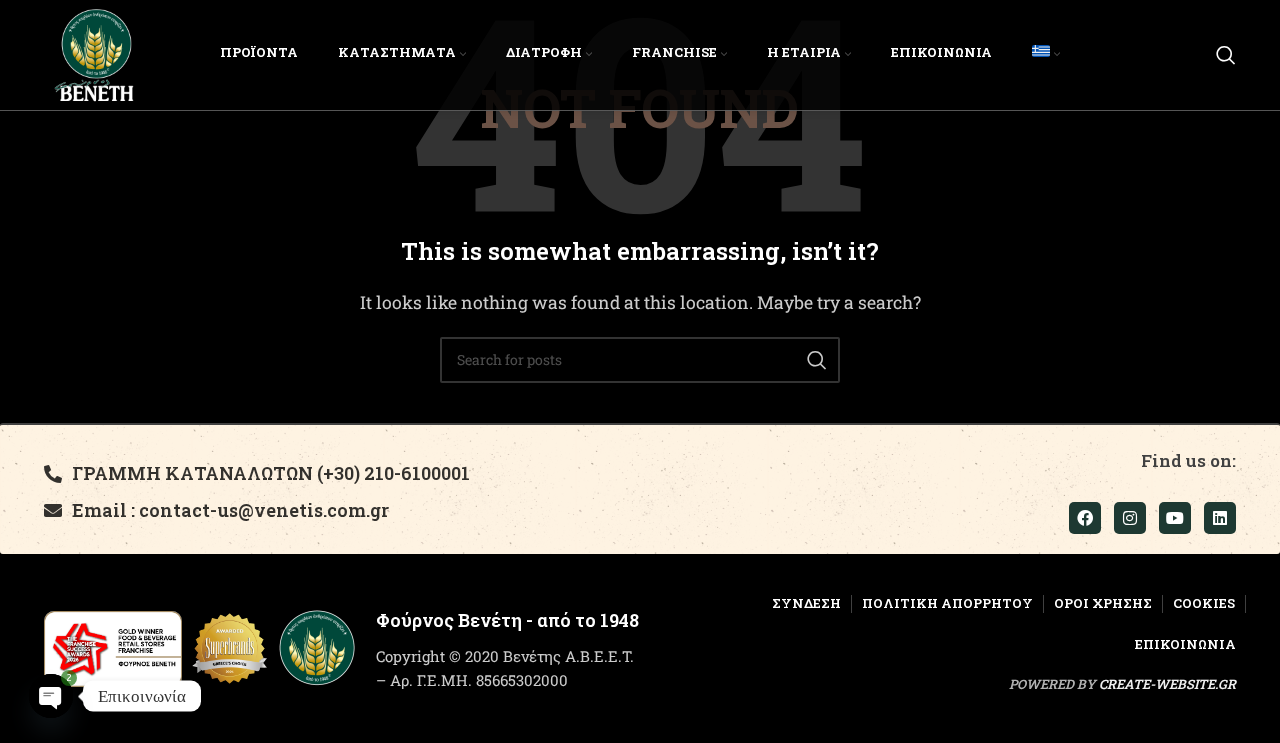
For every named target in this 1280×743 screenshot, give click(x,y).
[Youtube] (1175, 518)
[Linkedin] (1220, 518)
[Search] (1226, 55)
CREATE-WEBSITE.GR (1167, 684)
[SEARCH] (817, 360)
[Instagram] (1130, 518)
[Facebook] (1085, 518)
